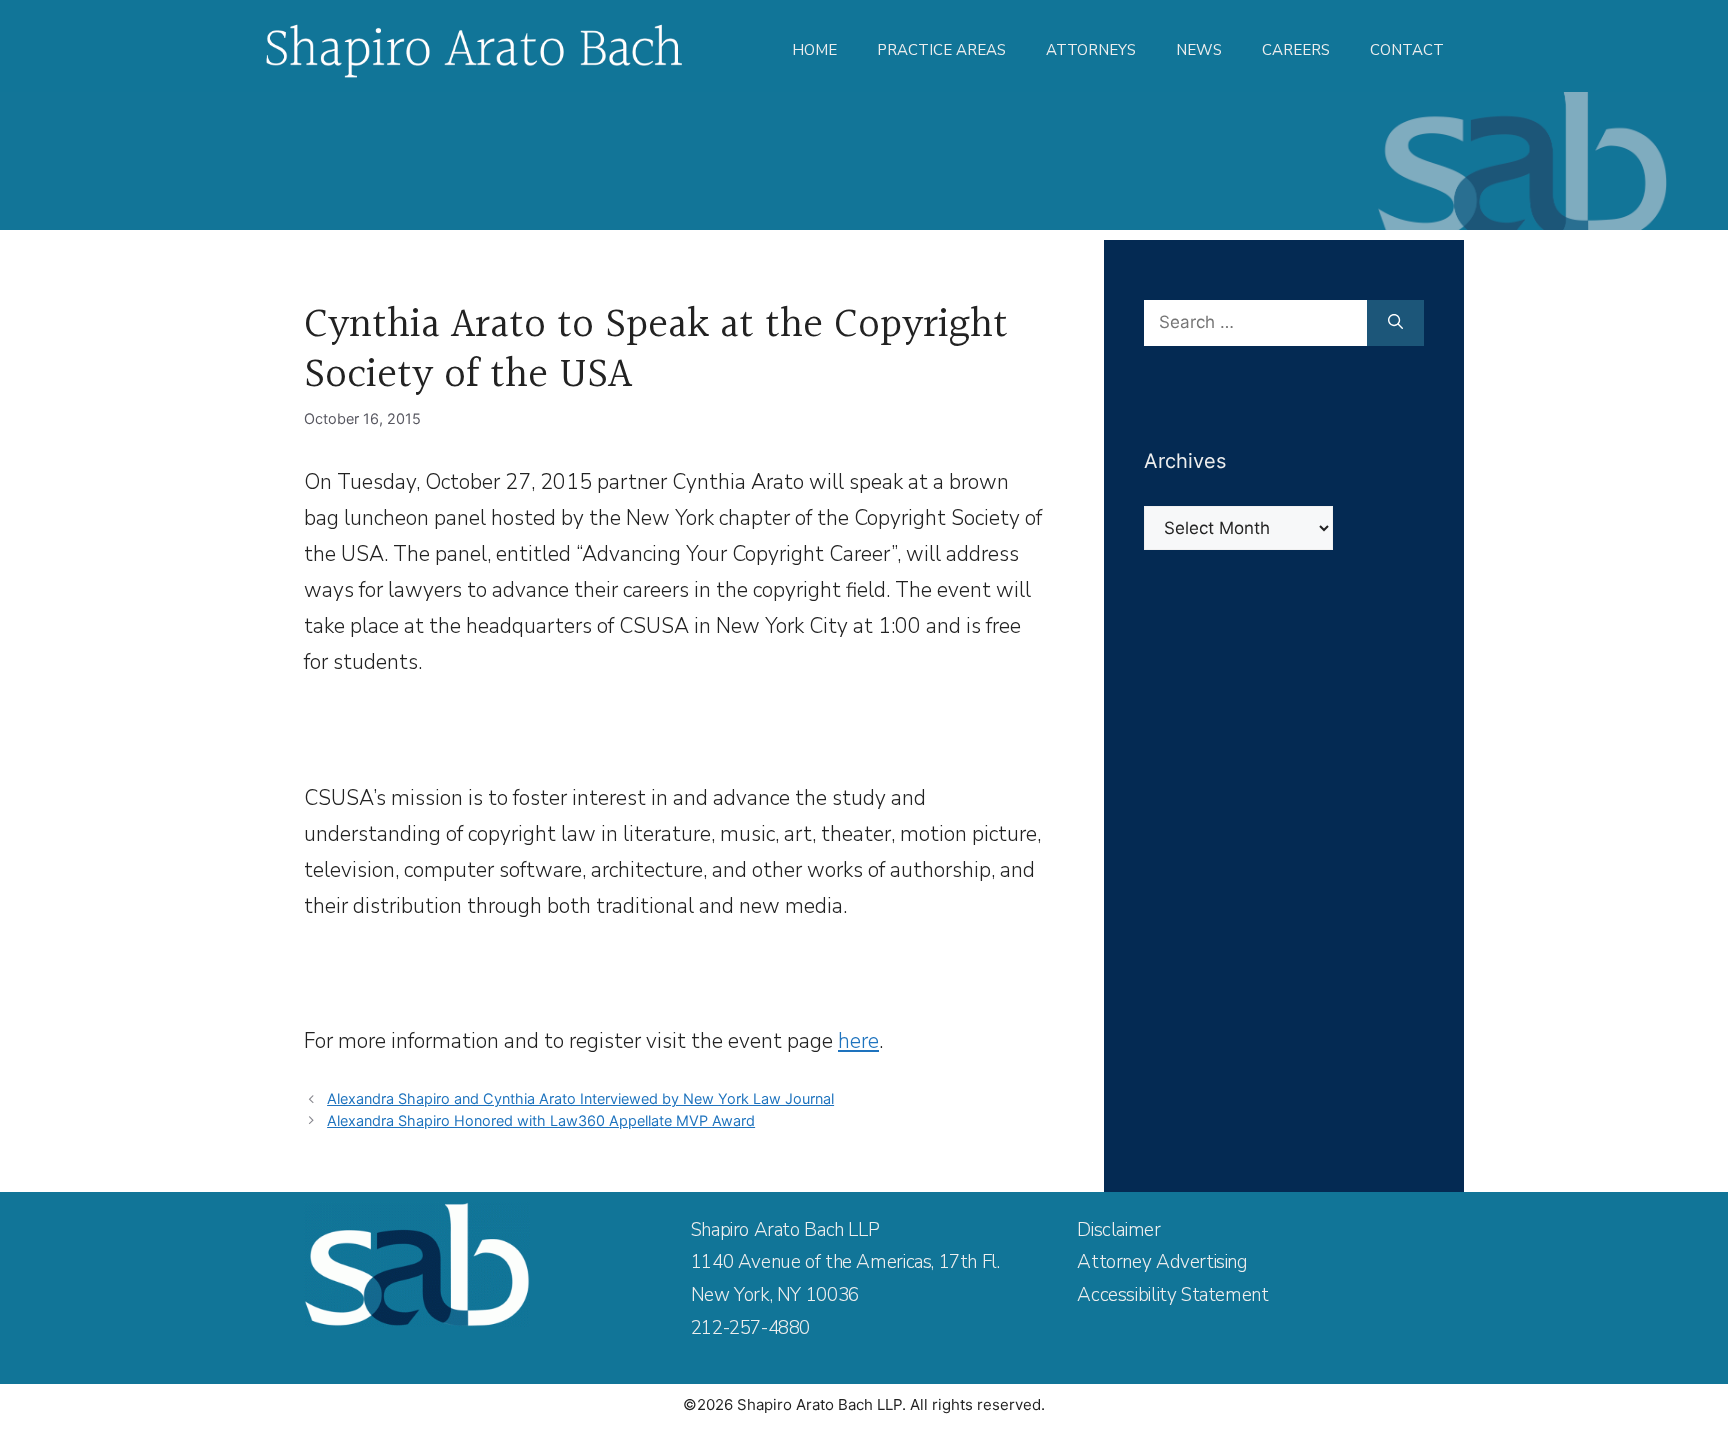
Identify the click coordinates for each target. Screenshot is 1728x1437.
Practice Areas (941, 50)
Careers (1296, 50)
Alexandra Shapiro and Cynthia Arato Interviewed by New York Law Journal (580, 1098)
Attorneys (1091, 50)
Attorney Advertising (1162, 1262)
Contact (1407, 50)
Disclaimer (1118, 1230)
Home (814, 50)
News (1199, 50)
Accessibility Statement (1172, 1295)
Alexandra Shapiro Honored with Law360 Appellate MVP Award (541, 1120)
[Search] (1395, 323)
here (858, 1041)
